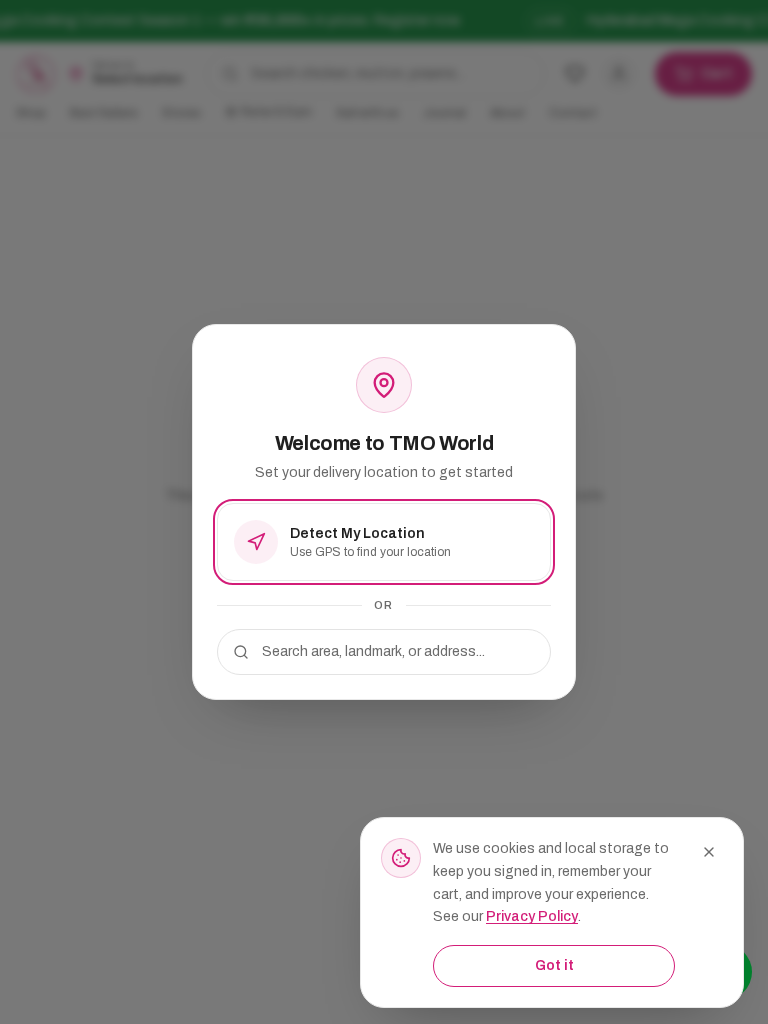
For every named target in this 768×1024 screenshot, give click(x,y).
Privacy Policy (532, 916)
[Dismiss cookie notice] (709, 852)
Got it (554, 965)
